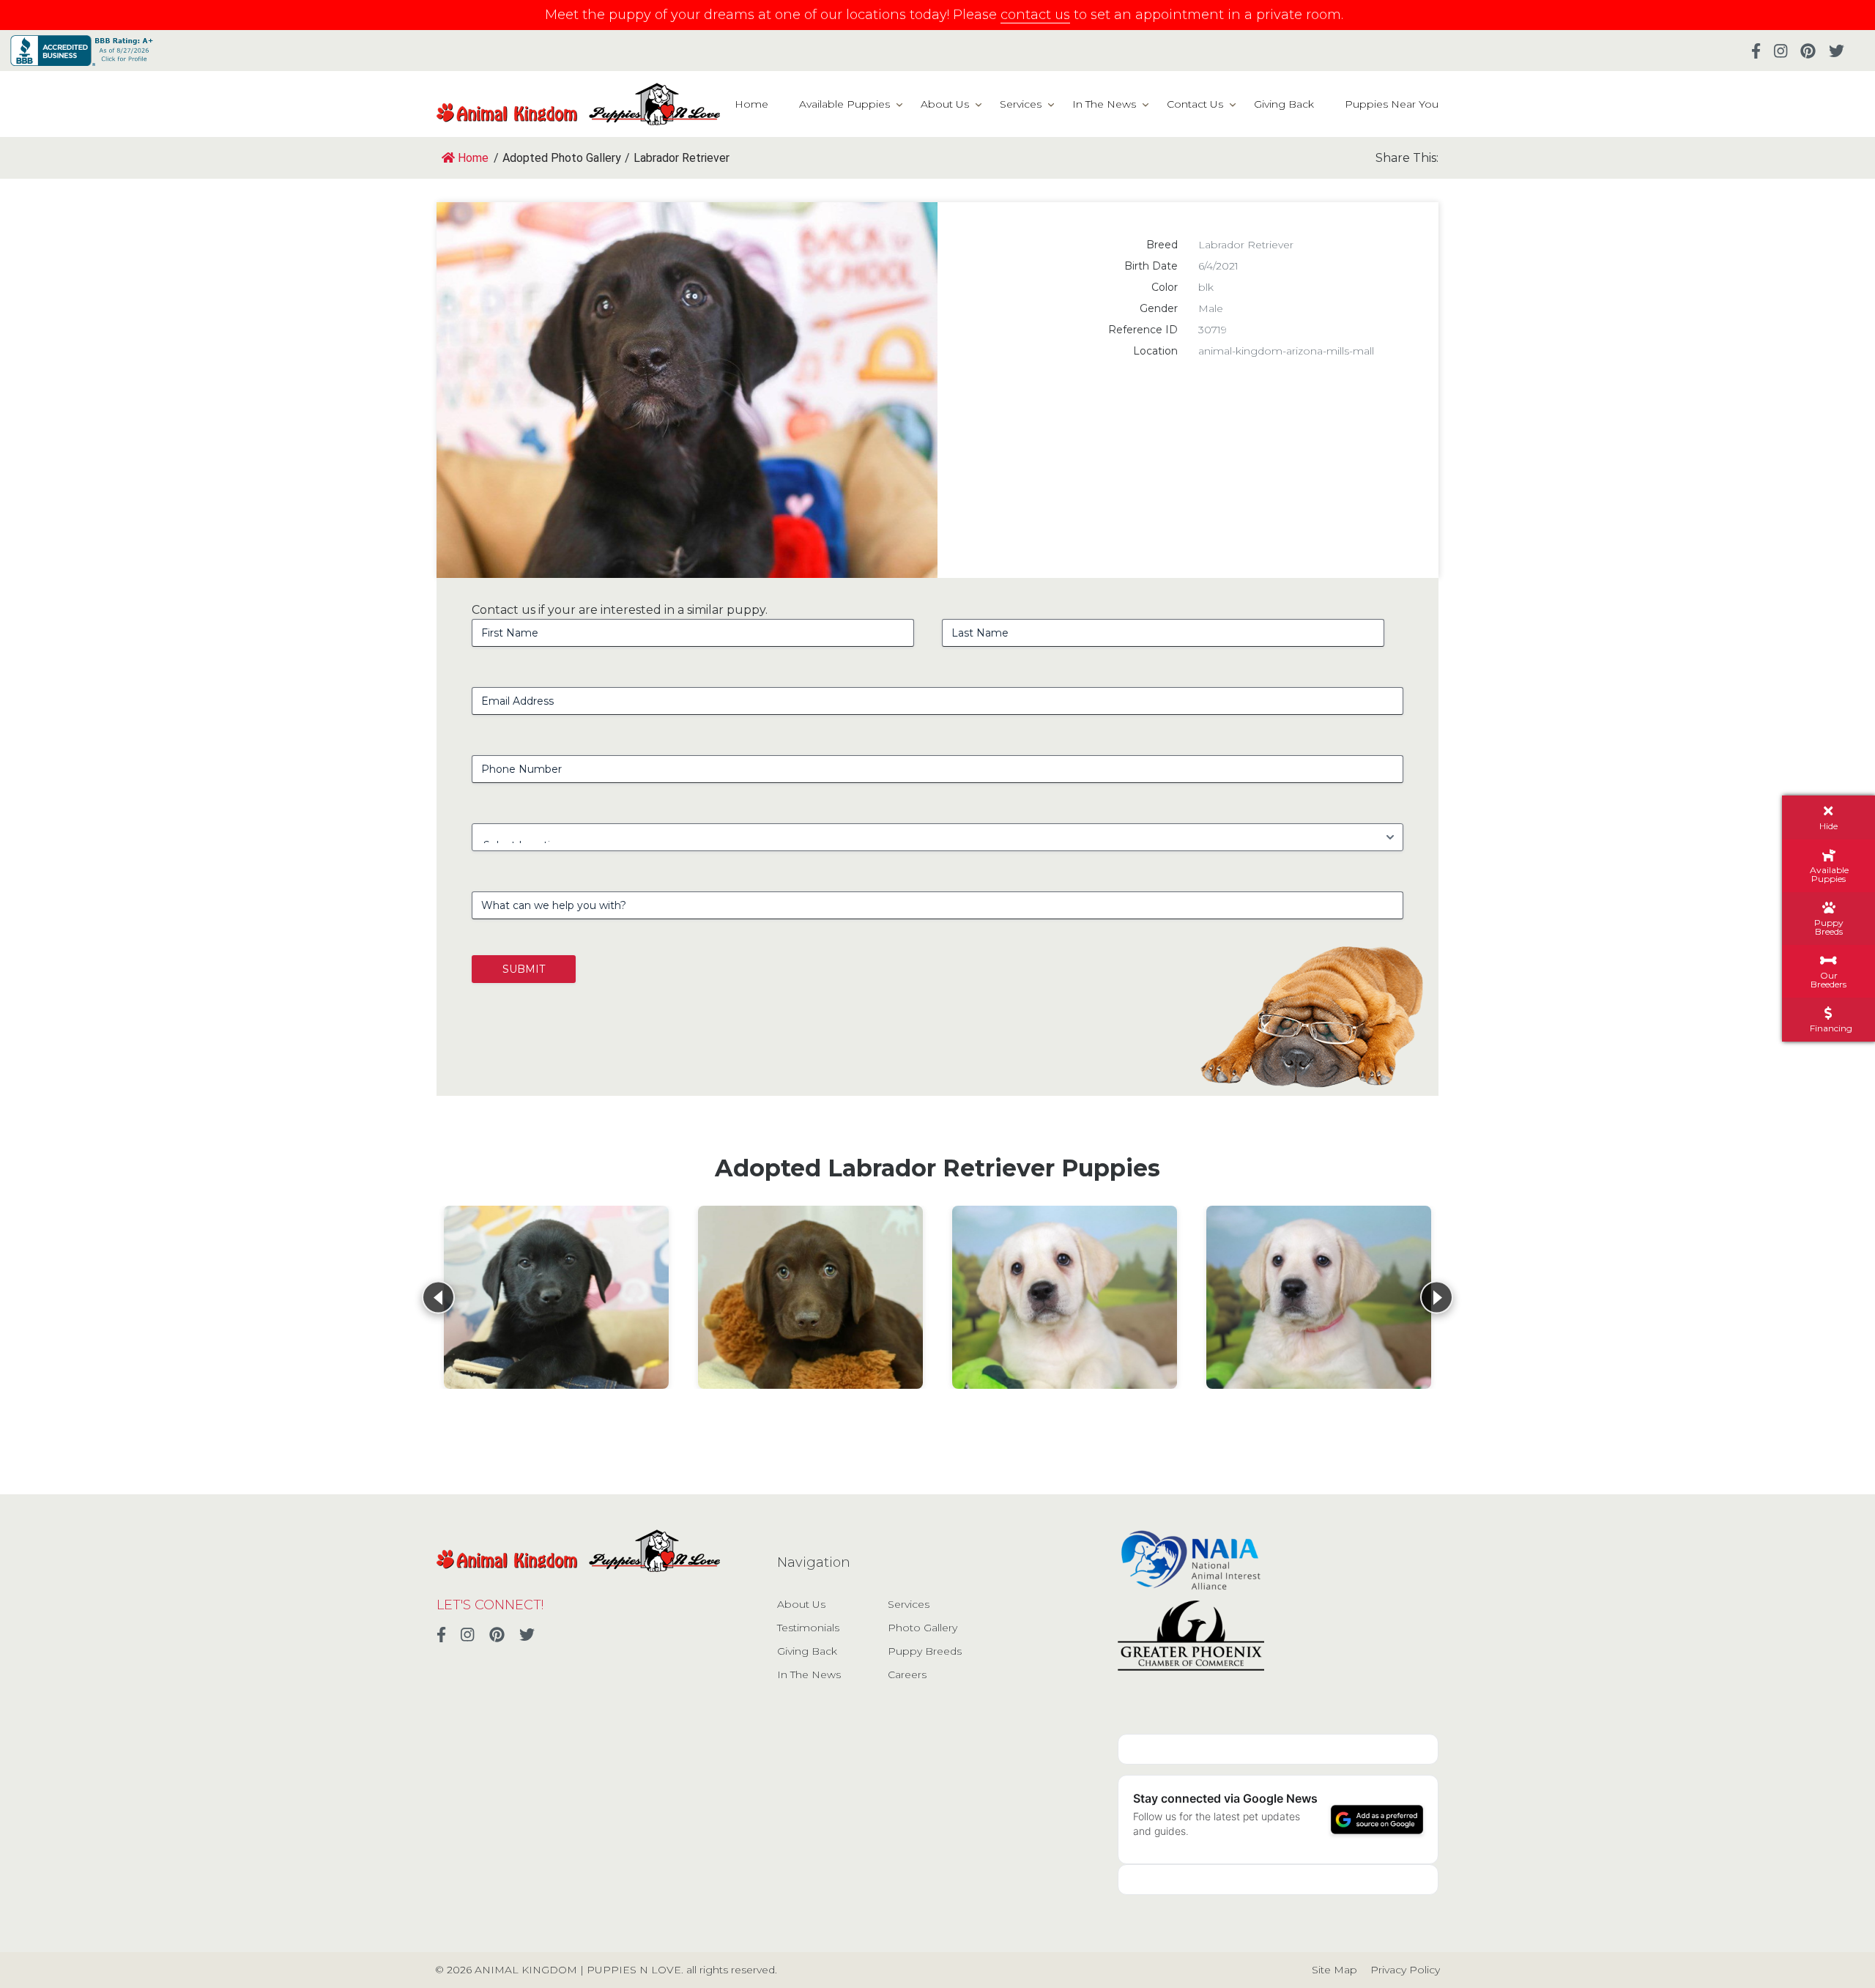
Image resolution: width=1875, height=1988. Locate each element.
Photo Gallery (922, 1628)
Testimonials (808, 1628)
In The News (1104, 104)
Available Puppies (844, 104)
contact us (1035, 15)
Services (1021, 104)
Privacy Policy (1405, 1970)
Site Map (1334, 1970)
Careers (907, 1674)
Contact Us (1195, 104)
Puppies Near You (1392, 104)
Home (751, 104)
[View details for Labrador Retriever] (556, 1297)
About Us (945, 104)
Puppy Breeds (925, 1651)
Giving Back (1284, 104)
